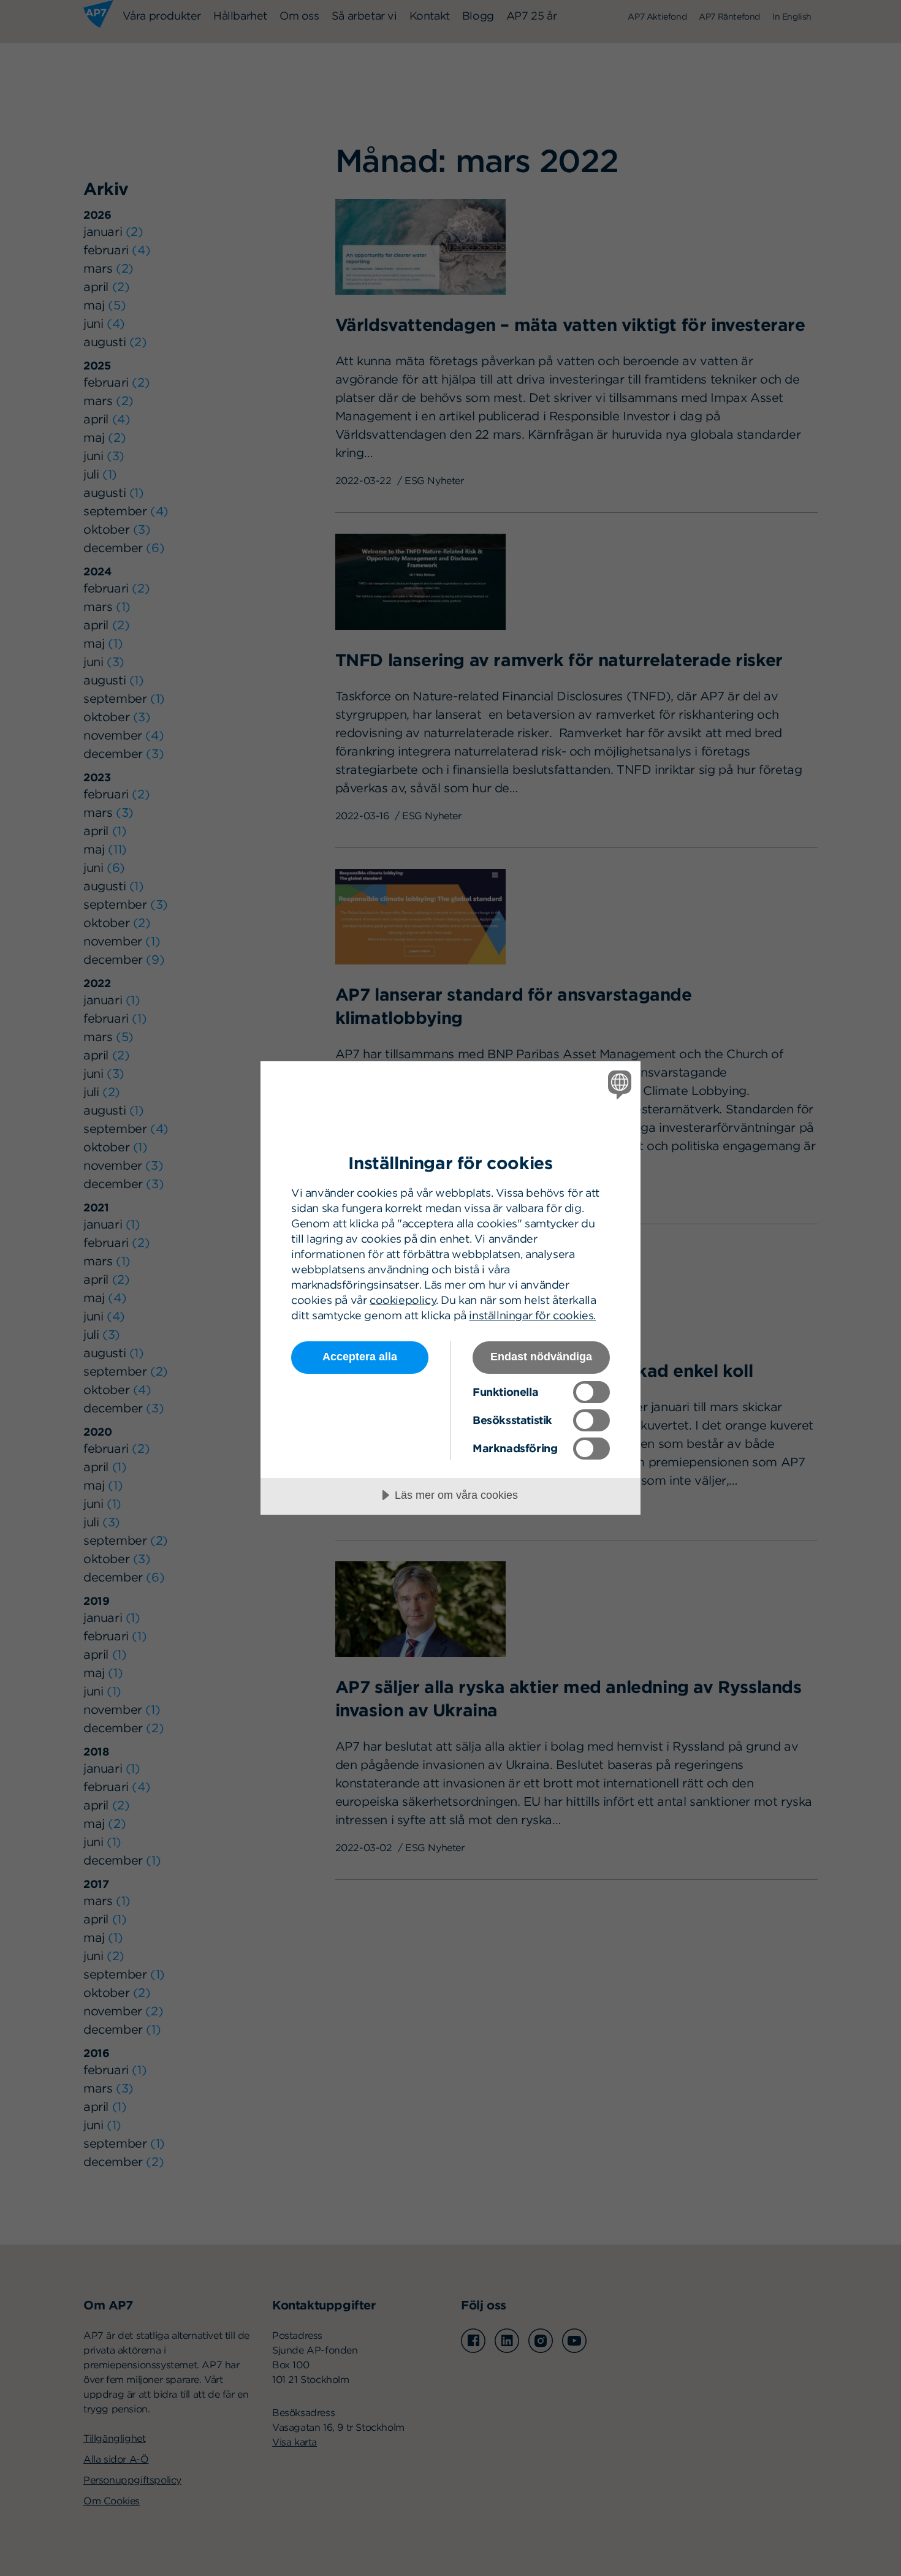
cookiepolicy (403, 1300)
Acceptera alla (360, 1357)
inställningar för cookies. (532, 1315)
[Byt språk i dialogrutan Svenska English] (618, 1084)
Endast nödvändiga (541, 1357)
